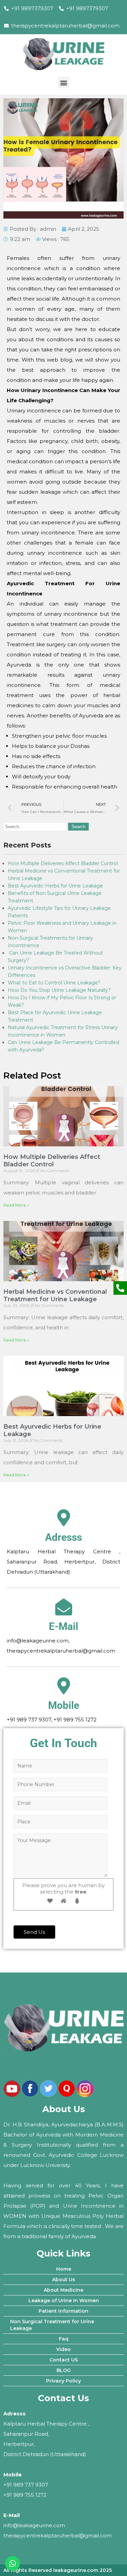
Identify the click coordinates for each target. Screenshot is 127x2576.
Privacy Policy (63, 2381)
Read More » (16, 1205)
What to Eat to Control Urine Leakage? (54, 983)
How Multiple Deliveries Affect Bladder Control (63, 863)
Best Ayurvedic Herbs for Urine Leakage (55, 886)
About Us (64, 2279)
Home (64, 2269)
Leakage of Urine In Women (64, 2301)
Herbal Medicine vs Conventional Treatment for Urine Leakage (55, 1295)
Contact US (64, 2360)
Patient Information (63, 2311)
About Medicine (63, 2290)
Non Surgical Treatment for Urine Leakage (52, 2325)
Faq (64, 2339)
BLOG (64, 2370)
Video (63, 2349)
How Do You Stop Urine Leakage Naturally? (59, 990)
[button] (63, 83)
